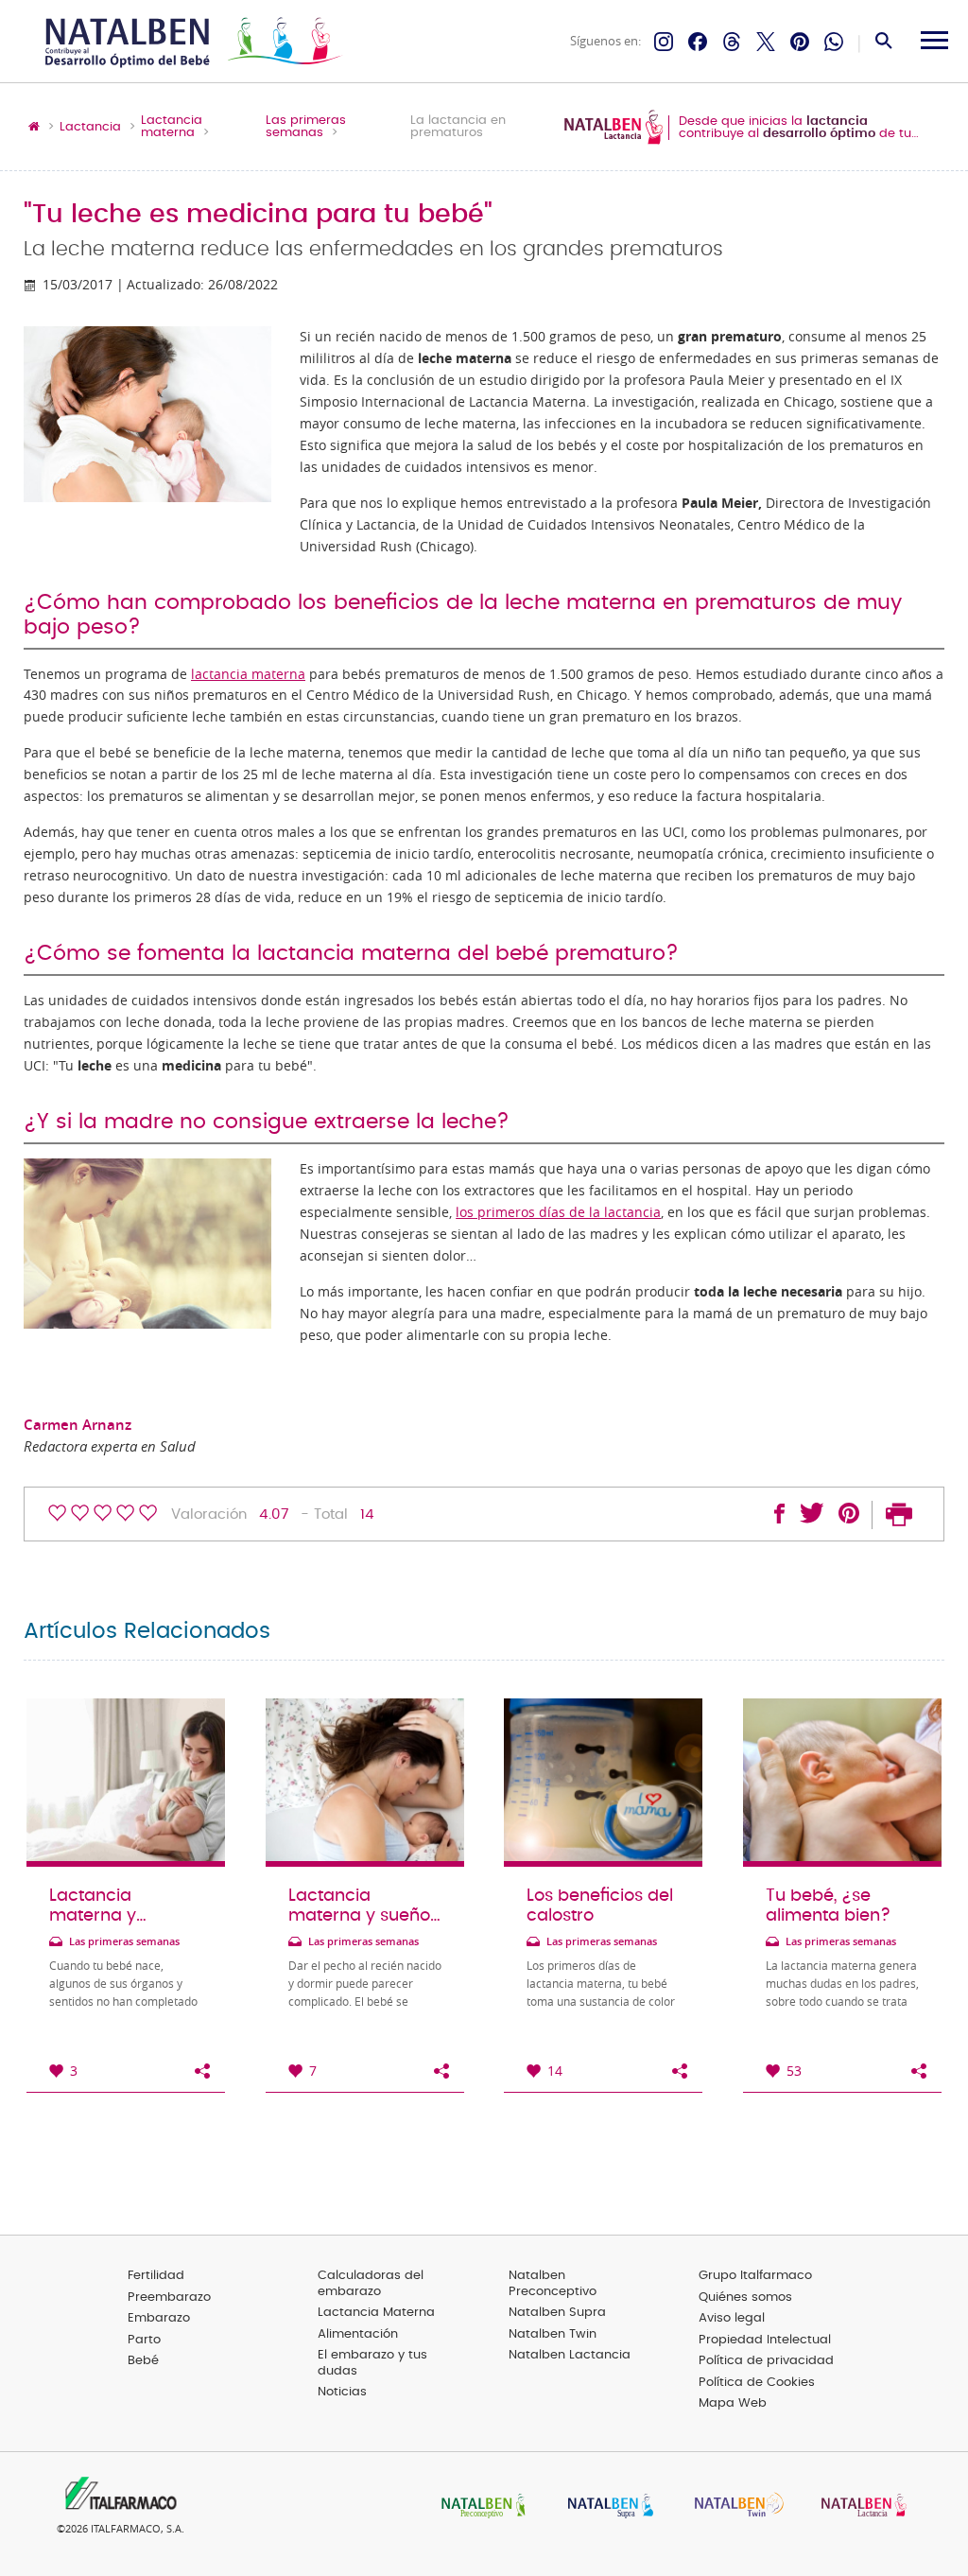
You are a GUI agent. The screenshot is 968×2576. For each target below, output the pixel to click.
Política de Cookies (757, 2383)
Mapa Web (733, 2403)
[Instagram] (664, 42)
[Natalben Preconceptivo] (479, 2507)
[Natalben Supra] (606, 2507)
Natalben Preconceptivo (553, 2284)
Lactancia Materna (376, 2313)
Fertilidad (156, 2276)
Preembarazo (169, 2298)
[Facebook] (698, 42)
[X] (766, 42)
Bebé (143, 2361)
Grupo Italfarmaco (755, 2276)
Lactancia (90, 128)
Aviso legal (732, 2318)
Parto (144, 2340)
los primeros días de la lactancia (558, 1212)
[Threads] (732, 42)
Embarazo (159, 2318)
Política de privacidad (766, 2361)
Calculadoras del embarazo (371, 2284)
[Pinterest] (800, 42)
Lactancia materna (172, 127)
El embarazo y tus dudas (372, 2363)
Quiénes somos (745, 2298)
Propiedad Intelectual (765, 2340)
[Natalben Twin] (733, 2507)
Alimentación (358, 2334)
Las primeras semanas (306, 127)
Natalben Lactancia (570, 2355)
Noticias (342, 2392)
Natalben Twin (553, 2334)
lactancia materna (248, 674)
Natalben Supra (557, 2313)
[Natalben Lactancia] (859, 2507)
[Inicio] (191, 42)
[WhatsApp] (834, 42)
